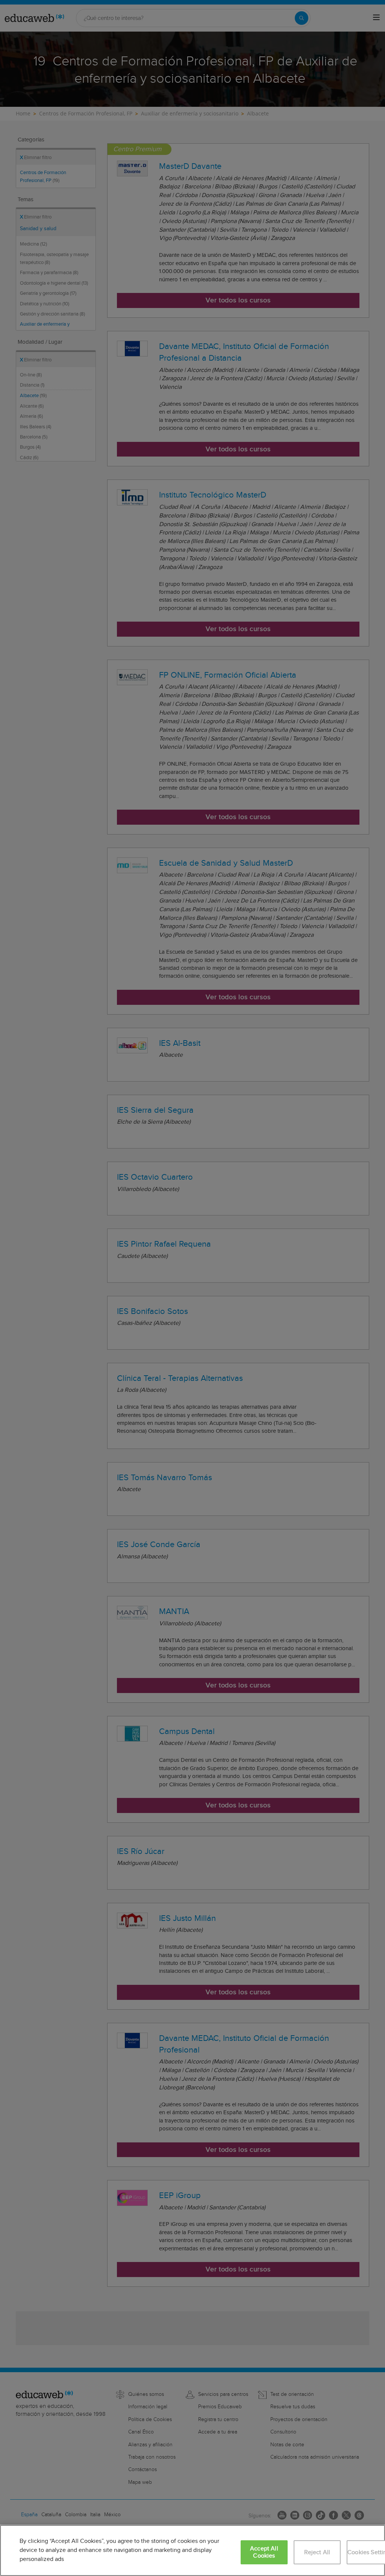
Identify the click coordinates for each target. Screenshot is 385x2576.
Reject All (317, 2552)
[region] (192, 2550)
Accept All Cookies (264, 2552)
